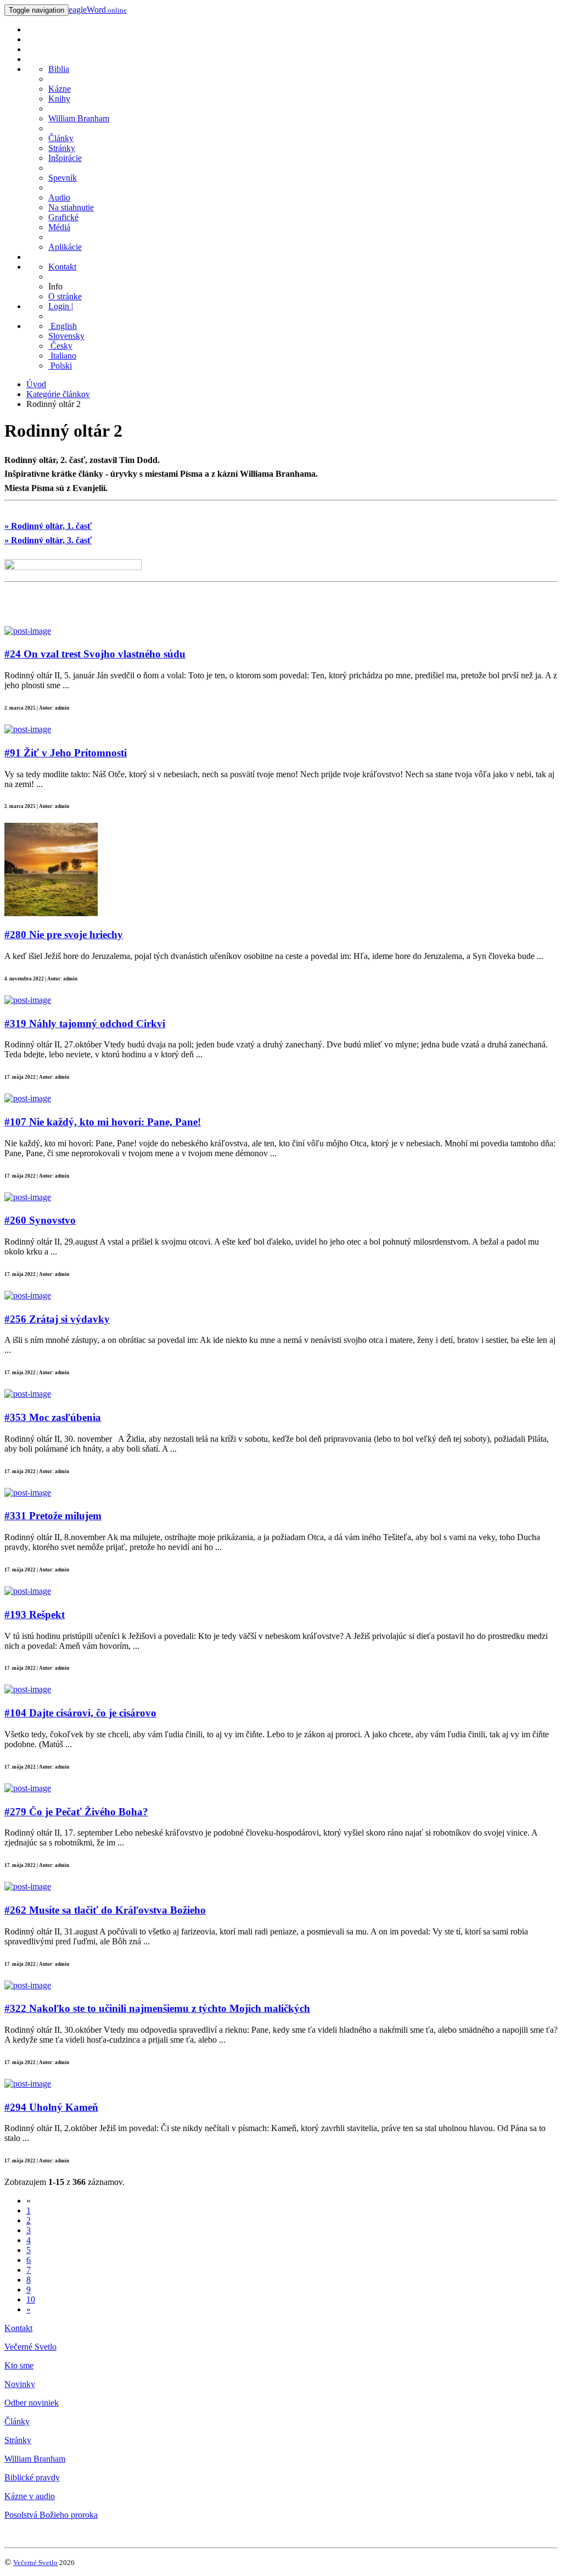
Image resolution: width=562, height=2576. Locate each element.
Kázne (60, 89)
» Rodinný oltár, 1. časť (48, 526)
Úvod (36, 384)
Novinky (20, 2384)
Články (61, 138)
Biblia (59, 69)
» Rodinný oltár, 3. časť (48, 540)
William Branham (79, 118)
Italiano (62, 356)
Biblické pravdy (32, 2477)
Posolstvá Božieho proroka (51, 2515)
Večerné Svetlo (30, 2347)
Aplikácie (65, 247)
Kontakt (62, 267)
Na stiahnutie (71, 207)
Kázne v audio (30, 2496)
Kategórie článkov (58, 394)
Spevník (63, 178)
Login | (61, 306)
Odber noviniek (32, 2403)
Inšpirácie (65, 158)
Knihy (59, 99)
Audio (59, 197)
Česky (60, 346)
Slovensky (66, 336)
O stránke (65, 296)
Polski (60, 366)
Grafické (63, 217)
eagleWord (98, 10)
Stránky (62, 148)
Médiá (59, 227)
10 (31, 2299)
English (63, 326)
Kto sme (19, 2365)
